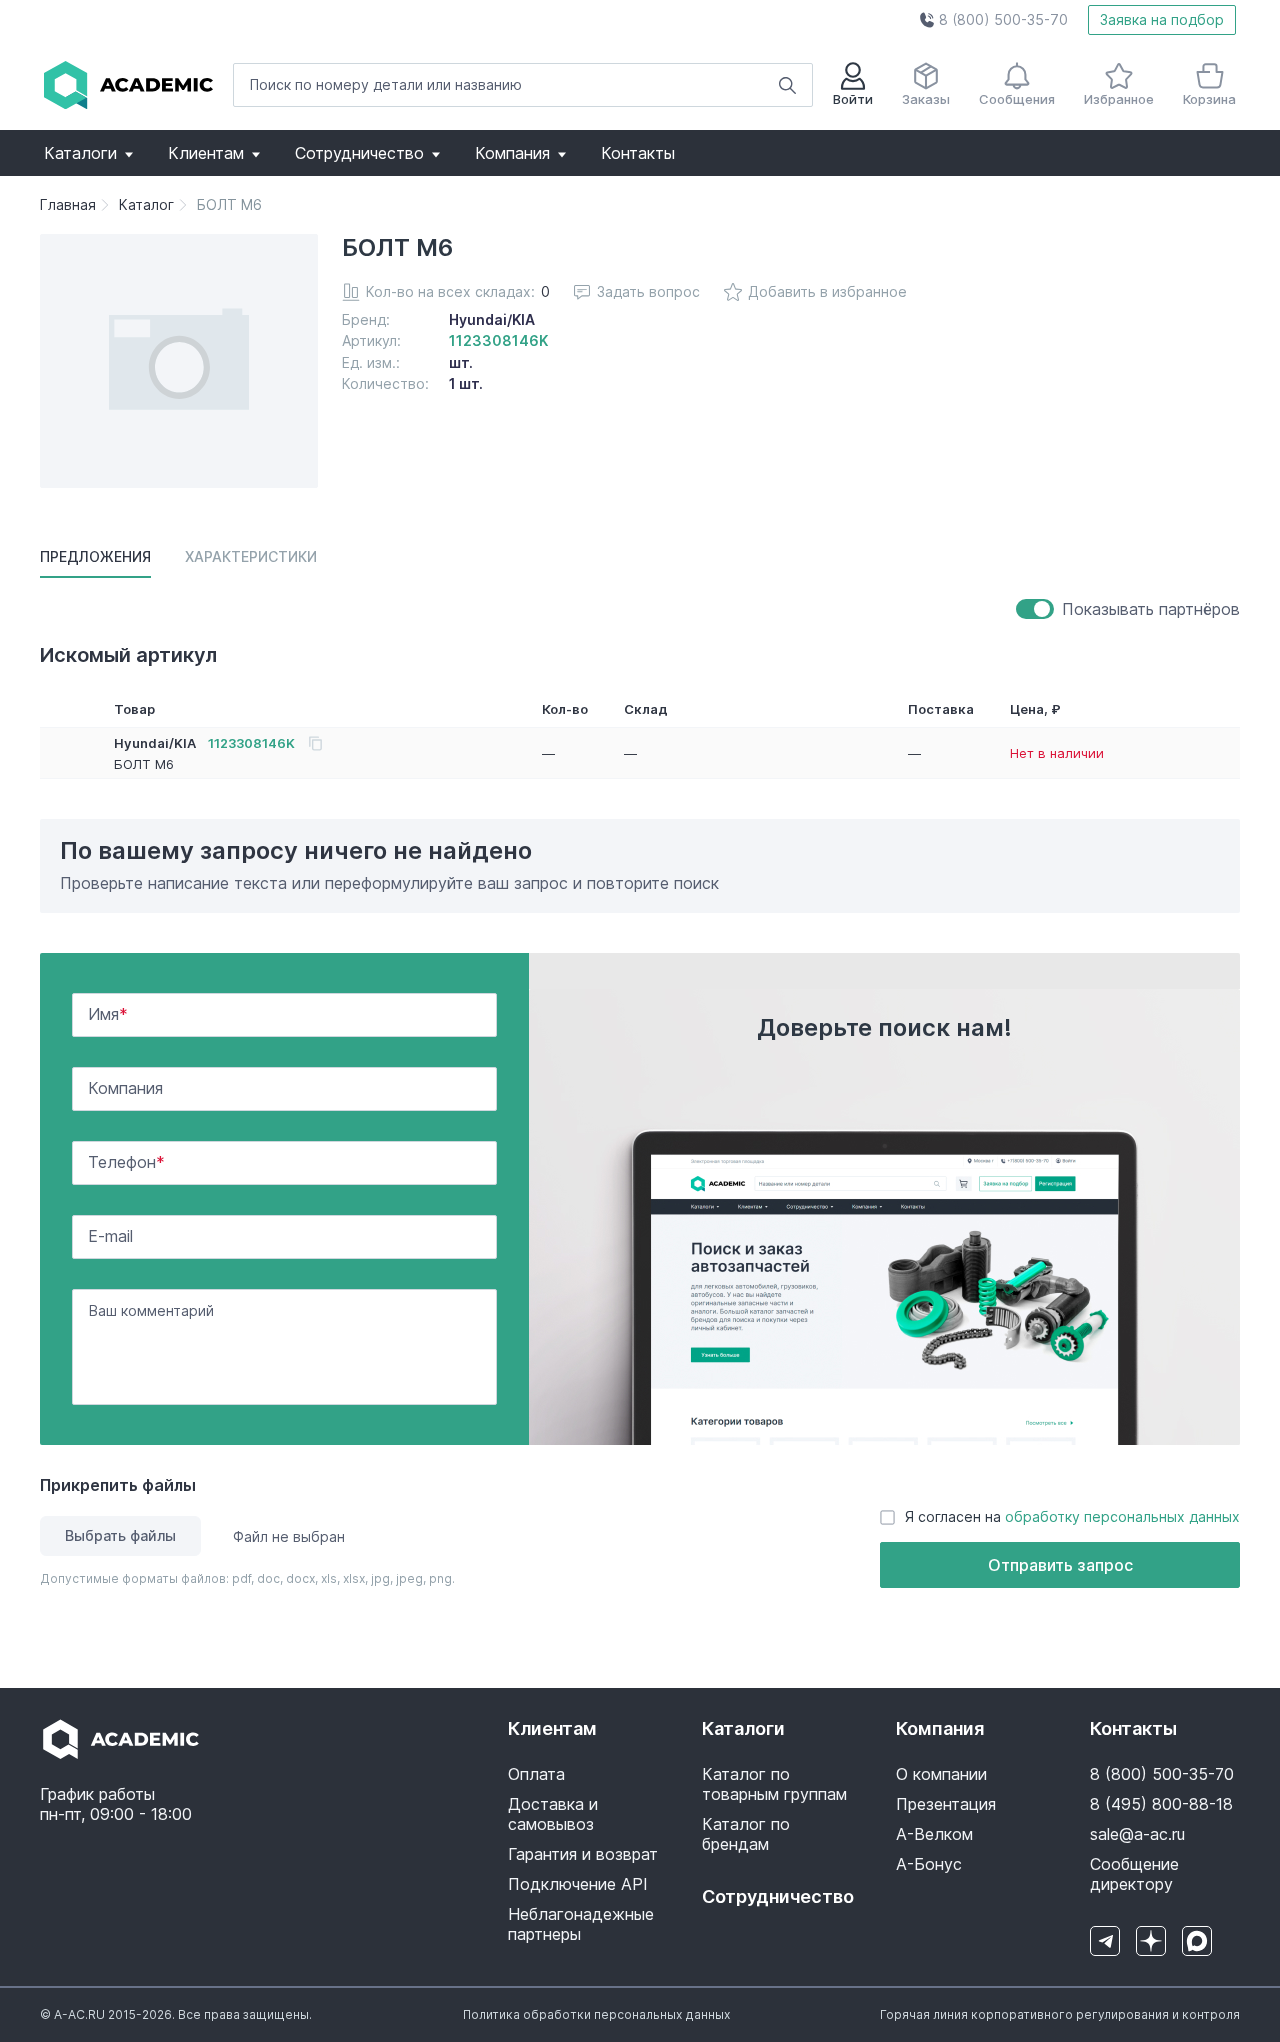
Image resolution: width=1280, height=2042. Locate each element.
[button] (993, 20)
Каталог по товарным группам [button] (774, 1784)
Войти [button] (853, 99)
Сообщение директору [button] (1134, 1874)
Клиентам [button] (206, 153)
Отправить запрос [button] (1060, 1565)
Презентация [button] (946, 1804)
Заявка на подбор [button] (1162, 19)
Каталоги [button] (80, 153)
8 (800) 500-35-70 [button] (1162, 1774)
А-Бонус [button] (929, 1864)
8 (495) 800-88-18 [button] (1161, 1804)
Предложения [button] (95, 556)
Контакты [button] (638, 153)
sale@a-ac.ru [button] (1137, 1834)
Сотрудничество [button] (359, 153)
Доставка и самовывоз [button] (553, 1814)
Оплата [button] (536, 1774)
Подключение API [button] (578, 1884)
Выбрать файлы (120, 1535)
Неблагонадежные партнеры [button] (581, 1924)
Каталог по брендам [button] (746, 1834)
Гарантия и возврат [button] (583, 1854)
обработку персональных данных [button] (1122, 1516)
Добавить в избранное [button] (827, 291)
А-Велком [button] (934, 1834)
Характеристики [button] (251, 556)
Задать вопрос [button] (648, 291)
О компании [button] (941, 1774)
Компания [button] (512, 153)
